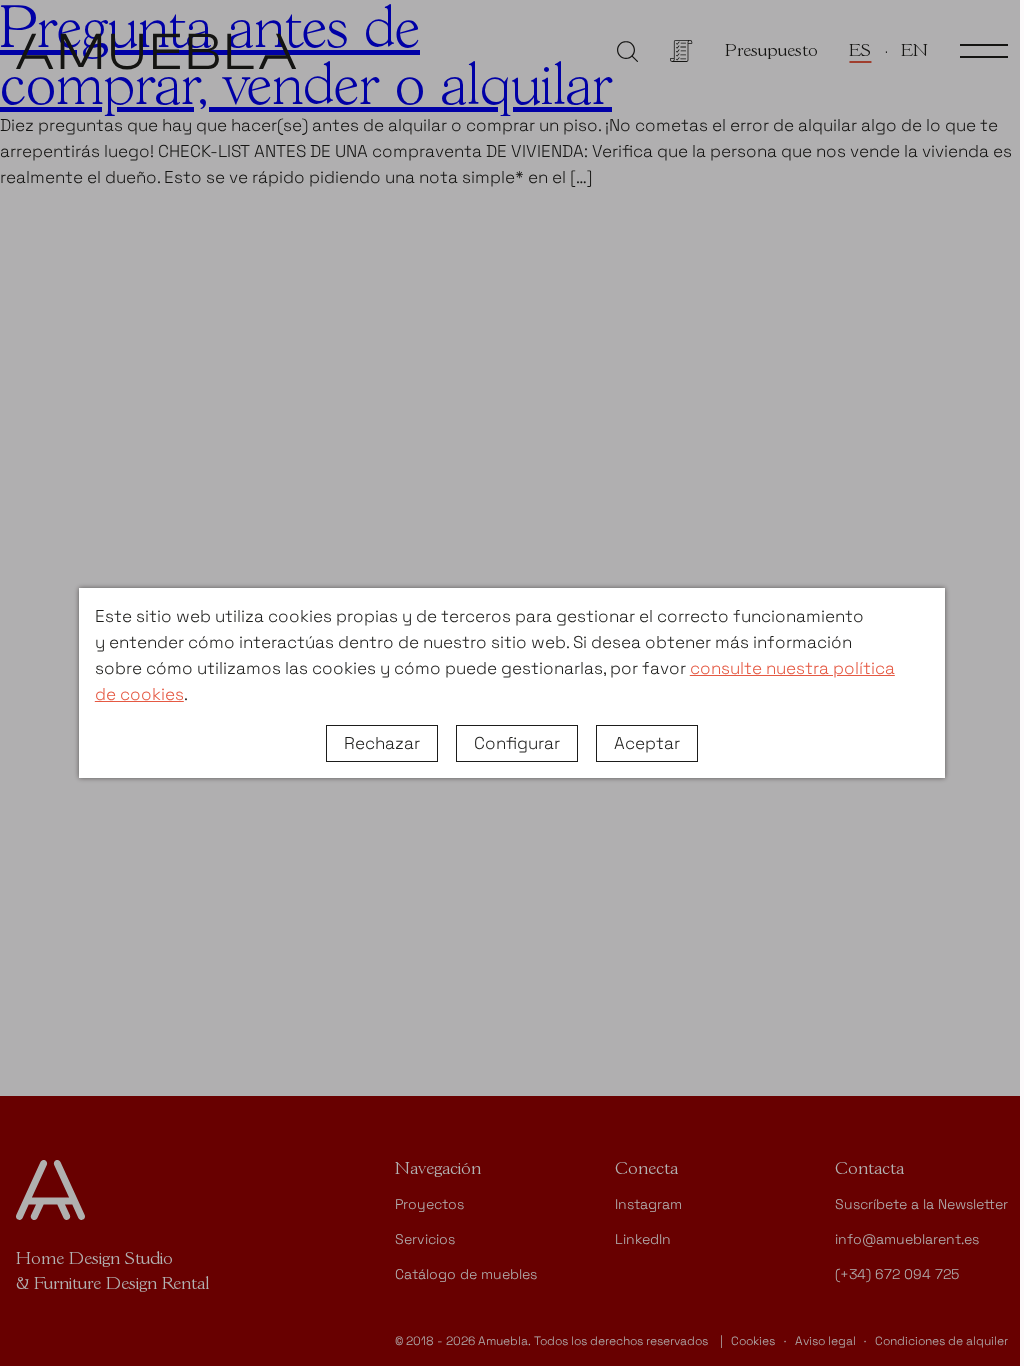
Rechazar (382, 743)
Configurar (517, 743)
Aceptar (647, 743)
